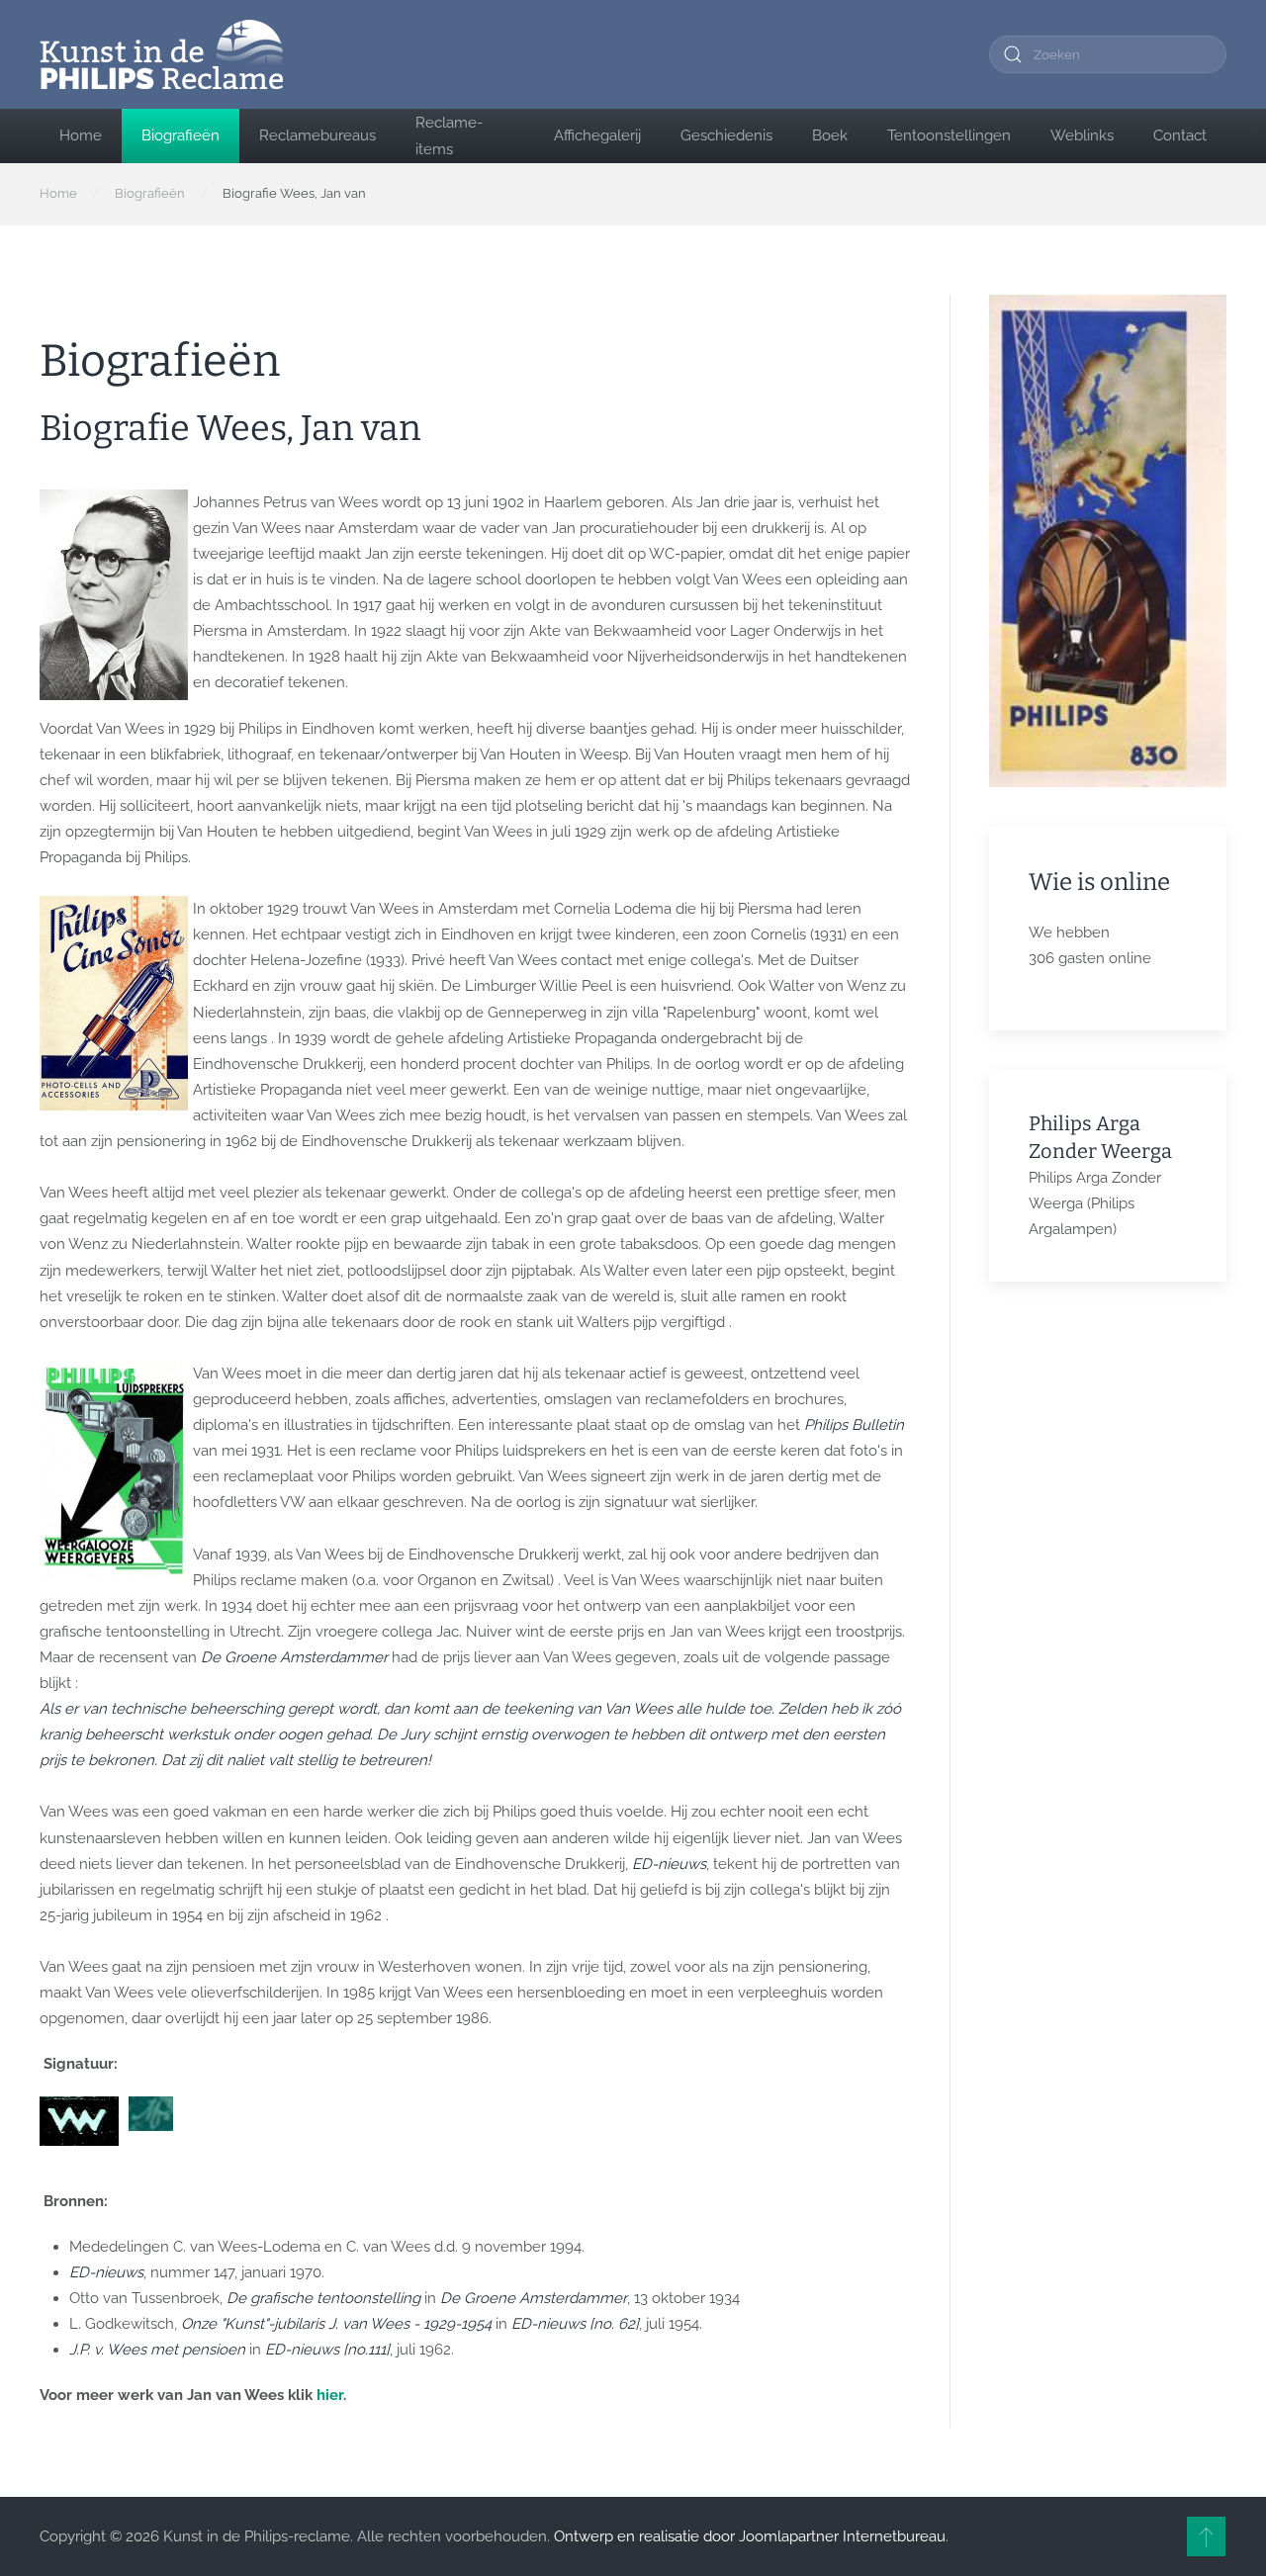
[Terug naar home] (161, 54)
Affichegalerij (597, 135)
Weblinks (1082, 135)
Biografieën (181, 135)
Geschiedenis (726, 135)
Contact (1180, 135)
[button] (1206, 2536)
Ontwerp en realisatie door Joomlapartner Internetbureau (750, 2536)
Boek (830, 135)
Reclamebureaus (317, 135)
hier (330, 2395)
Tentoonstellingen (949, 135)
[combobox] (1108, 54)
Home (81, 135)
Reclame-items (449, 135)
